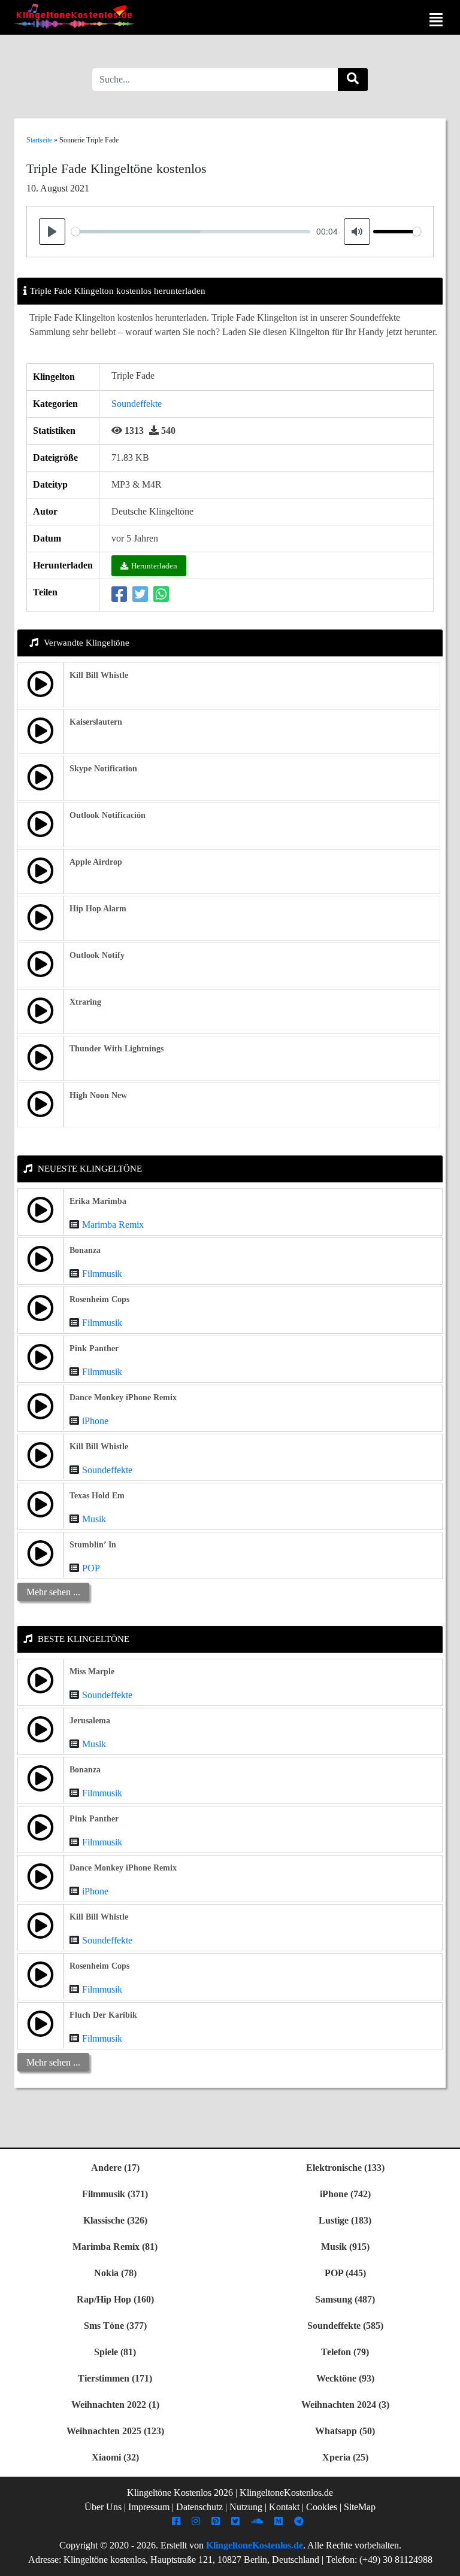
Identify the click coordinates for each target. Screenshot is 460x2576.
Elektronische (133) (345, 2168)
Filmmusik (102, 1274)
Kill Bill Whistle (99, 675)
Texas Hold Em (97, 1496)
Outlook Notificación (108, 815)
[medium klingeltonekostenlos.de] (280, 2521)
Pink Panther (94, 1348)
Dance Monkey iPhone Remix (123, 1398)
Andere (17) (115, 2168)
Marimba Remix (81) (115, 2247)
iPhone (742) (345, 2194)
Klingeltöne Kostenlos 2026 (180, 2493)
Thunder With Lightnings (116, 1049)
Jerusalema (90, 1721)
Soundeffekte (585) (345, 2326)
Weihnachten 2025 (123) (115, 2431)
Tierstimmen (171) (115, 2378)
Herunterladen (154, 566)
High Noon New (98, 1095)
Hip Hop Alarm (98, 909)
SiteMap (360, 2507)
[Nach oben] (444, 2561)
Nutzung (246, 2507)
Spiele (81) (115, 2352)
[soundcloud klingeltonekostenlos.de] (258, 2521)
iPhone (95, 1421)
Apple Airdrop (96, 862)
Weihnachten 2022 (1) (115, 2405)
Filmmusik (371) (115, 2194)
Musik (94, 1519)
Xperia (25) (345, 2457)
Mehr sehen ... (53, 1592)
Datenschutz (199, 2507)
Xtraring (85, 1002)
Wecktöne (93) (345, 2378)
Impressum (149, 2507)
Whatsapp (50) (345, 2431)
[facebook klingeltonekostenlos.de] (178, 2521)
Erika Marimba (98, 1201)
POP (91, 1568)
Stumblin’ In (93, 1545)
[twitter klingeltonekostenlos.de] (237, 2521)
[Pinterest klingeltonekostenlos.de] (217, 2521)
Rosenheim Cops (99, 1299)
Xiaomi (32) (115, 2457)
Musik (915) (345, 2247)
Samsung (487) (345, 2299)
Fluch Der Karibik (103, 2015)
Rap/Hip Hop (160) (115, 2299)
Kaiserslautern (96, 722)
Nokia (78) (115, 2273)
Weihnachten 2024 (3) (345, 2405)
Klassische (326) (115, 2220)
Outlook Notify (97, 955)
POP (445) (345, 2273)
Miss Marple (92, 1672)
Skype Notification (103, 769)
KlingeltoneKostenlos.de (255, 2545)
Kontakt (284, 2507)
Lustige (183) (345, 2220)
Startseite (39, 140)
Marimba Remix (113, 1225)
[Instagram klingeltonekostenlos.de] (197, 2521)
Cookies (322, 2507)
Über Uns (103, 2507)
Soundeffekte (137, 404)
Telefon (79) (345, 2352)
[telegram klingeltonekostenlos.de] (300, 2521)
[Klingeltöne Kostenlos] (74, 16)
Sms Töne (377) (115, 2326)
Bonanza (85, 1250)
